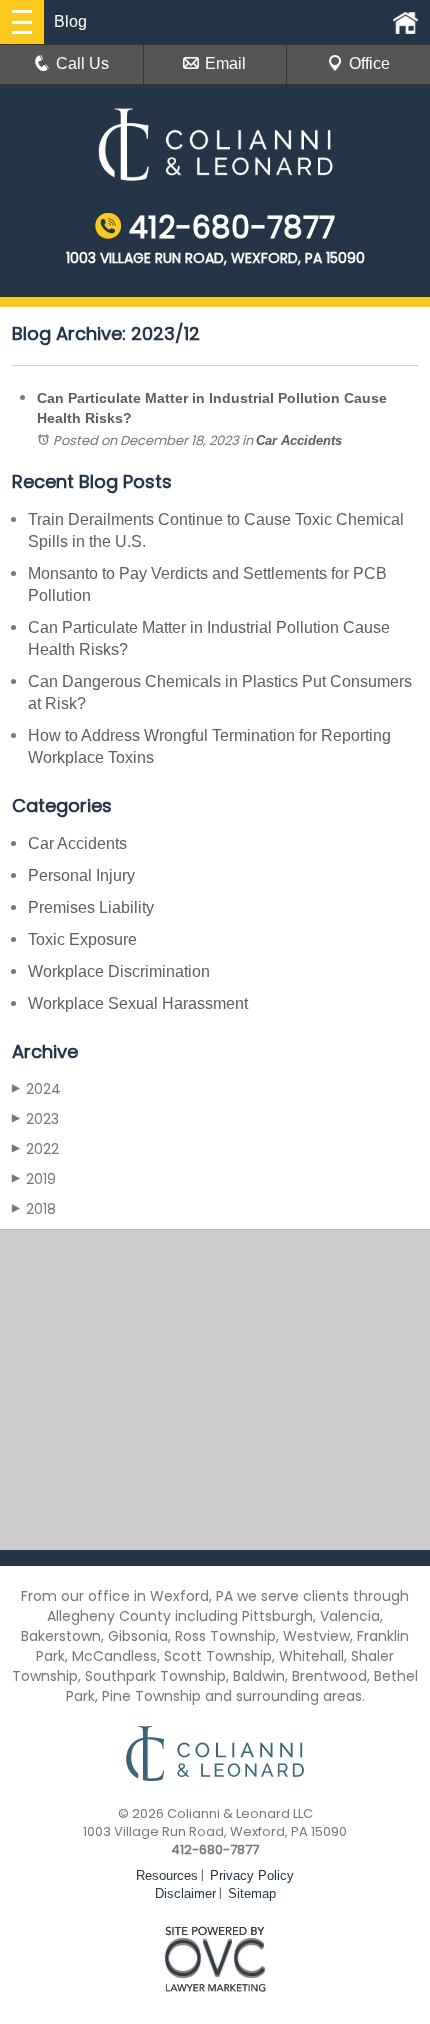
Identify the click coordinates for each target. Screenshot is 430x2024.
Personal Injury (81, 875)
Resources (167, 1875)
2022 (35, 1149)
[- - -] (22, 22)
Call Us (82, 63)
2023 (35, 1119)
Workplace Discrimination (119, 971)
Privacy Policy (252, 1875)
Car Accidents (299, 440)
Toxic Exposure (82, 939)
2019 (34, 1179)
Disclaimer (185, 1893)
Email (225, 63)
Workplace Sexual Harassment (138, 1003)
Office (369, 63)
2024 (36, 1089)
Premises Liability (91, 907)
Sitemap (252, 1893)
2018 (34, 1209)
